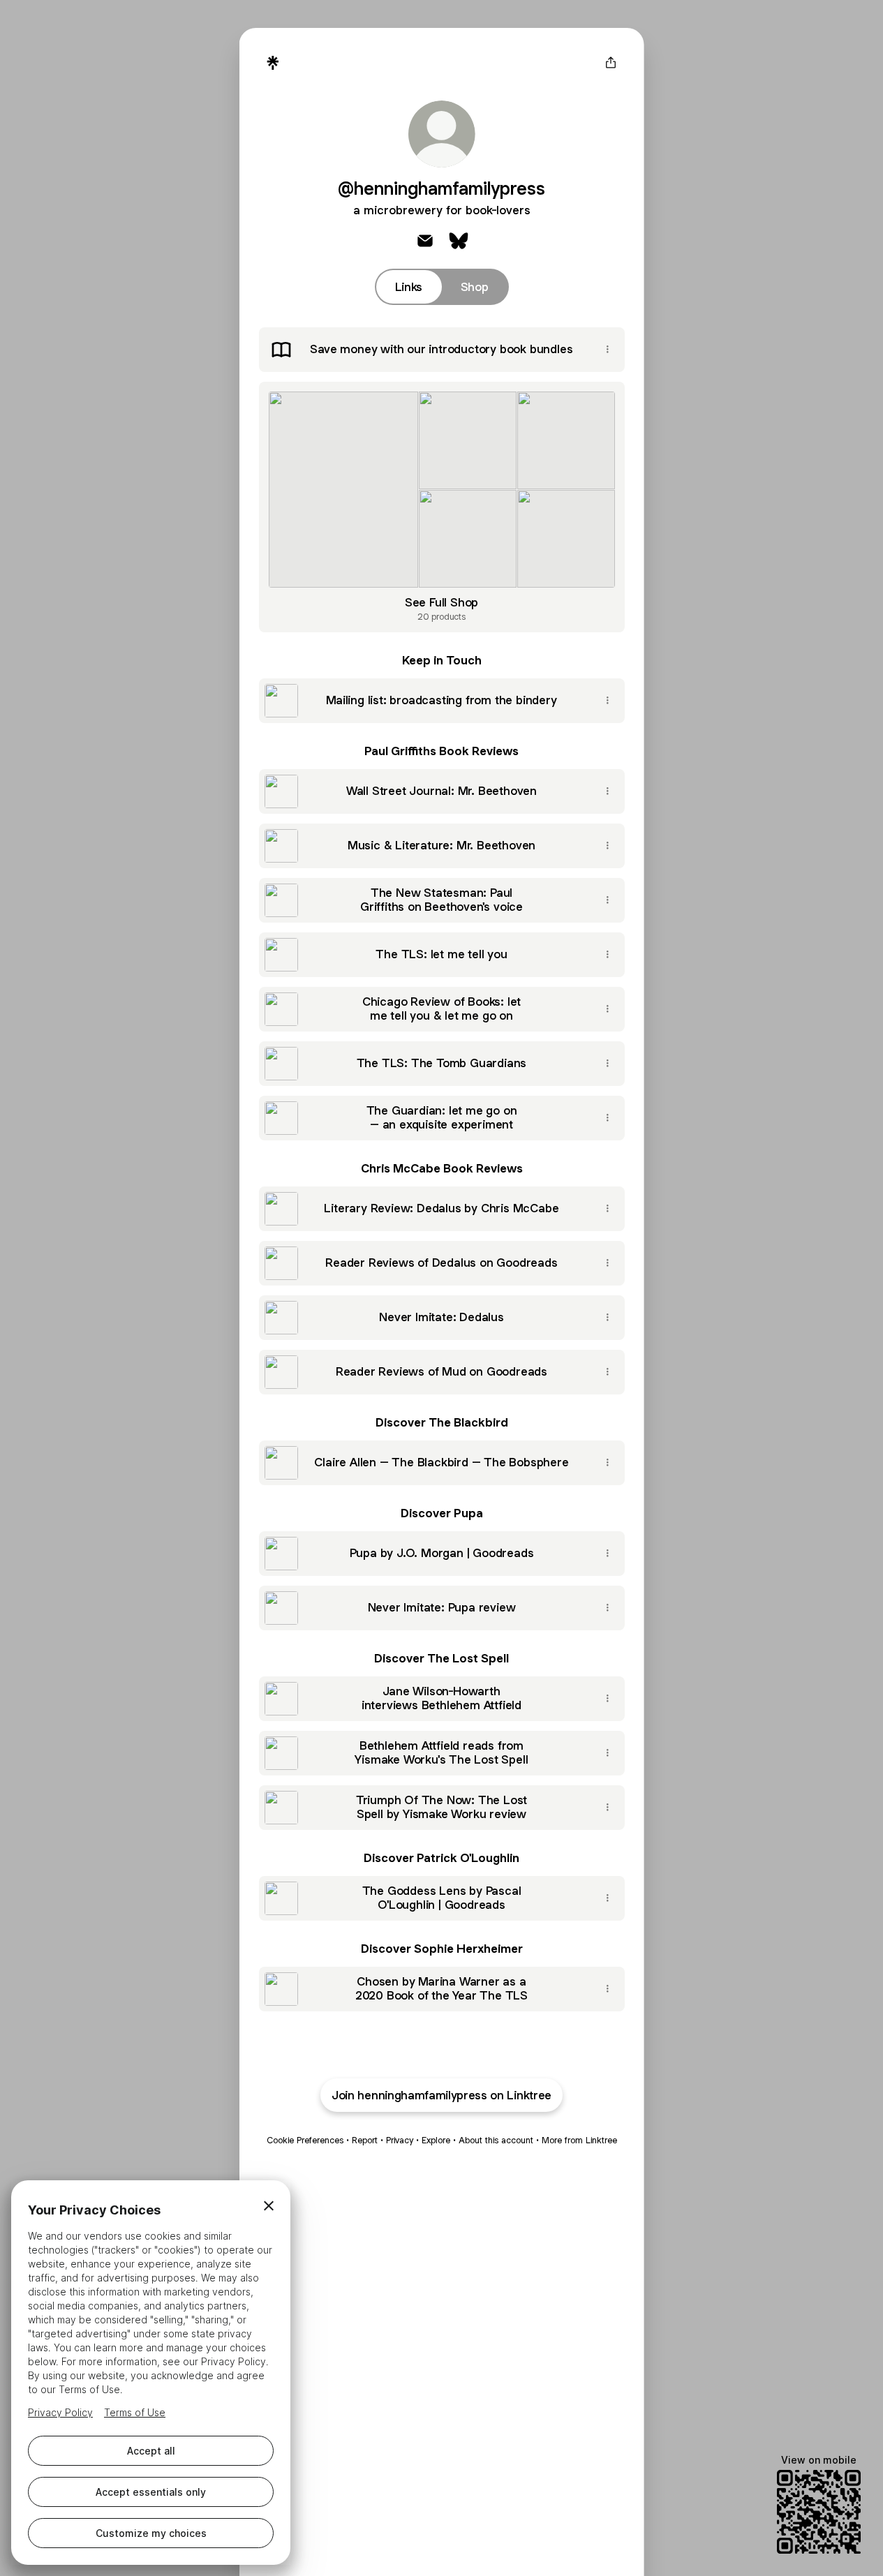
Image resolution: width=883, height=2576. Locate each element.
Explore (436, 2140)
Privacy (400, 2140)
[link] (425, 241)
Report (365, 2140)
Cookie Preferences (305, 2140)
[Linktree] (273, 63)
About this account (496, 2140)
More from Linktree (579, 2140)
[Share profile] (611, 63)
